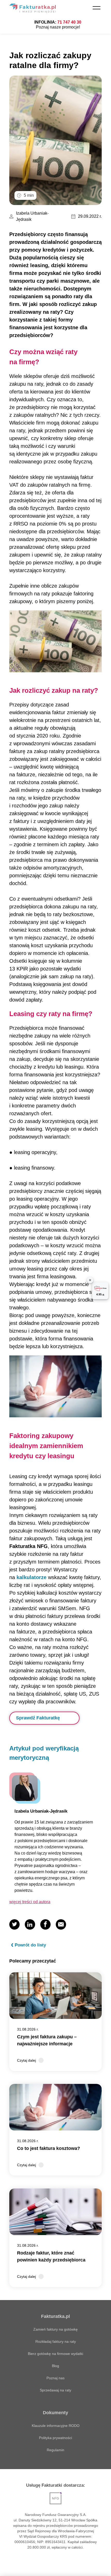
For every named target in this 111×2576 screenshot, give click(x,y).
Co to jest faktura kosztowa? (49, 2148)
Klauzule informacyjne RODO (56, 2426)
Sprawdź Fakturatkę (38, 1718)
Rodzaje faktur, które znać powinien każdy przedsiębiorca (51, 2256)
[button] (97, 8)
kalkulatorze (31, 1577)
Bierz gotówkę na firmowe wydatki (55, 2354)
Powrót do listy (30, 1945)
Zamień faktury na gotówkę (55, 2329)
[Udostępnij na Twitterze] (14, 1924)
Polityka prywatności (55, 2438)
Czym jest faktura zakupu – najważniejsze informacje (47, 2040)
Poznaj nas (55, 2378)
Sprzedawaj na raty (55, 2390)
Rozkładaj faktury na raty (56, 2341)
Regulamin (55, 2450)
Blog (55, 2366)
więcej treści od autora (30, 1902)
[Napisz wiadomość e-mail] (61, 1924)
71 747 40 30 (69, 22)
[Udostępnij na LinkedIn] (30, 1924)
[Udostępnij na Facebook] (45, 1924)
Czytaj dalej (26, 2060)
